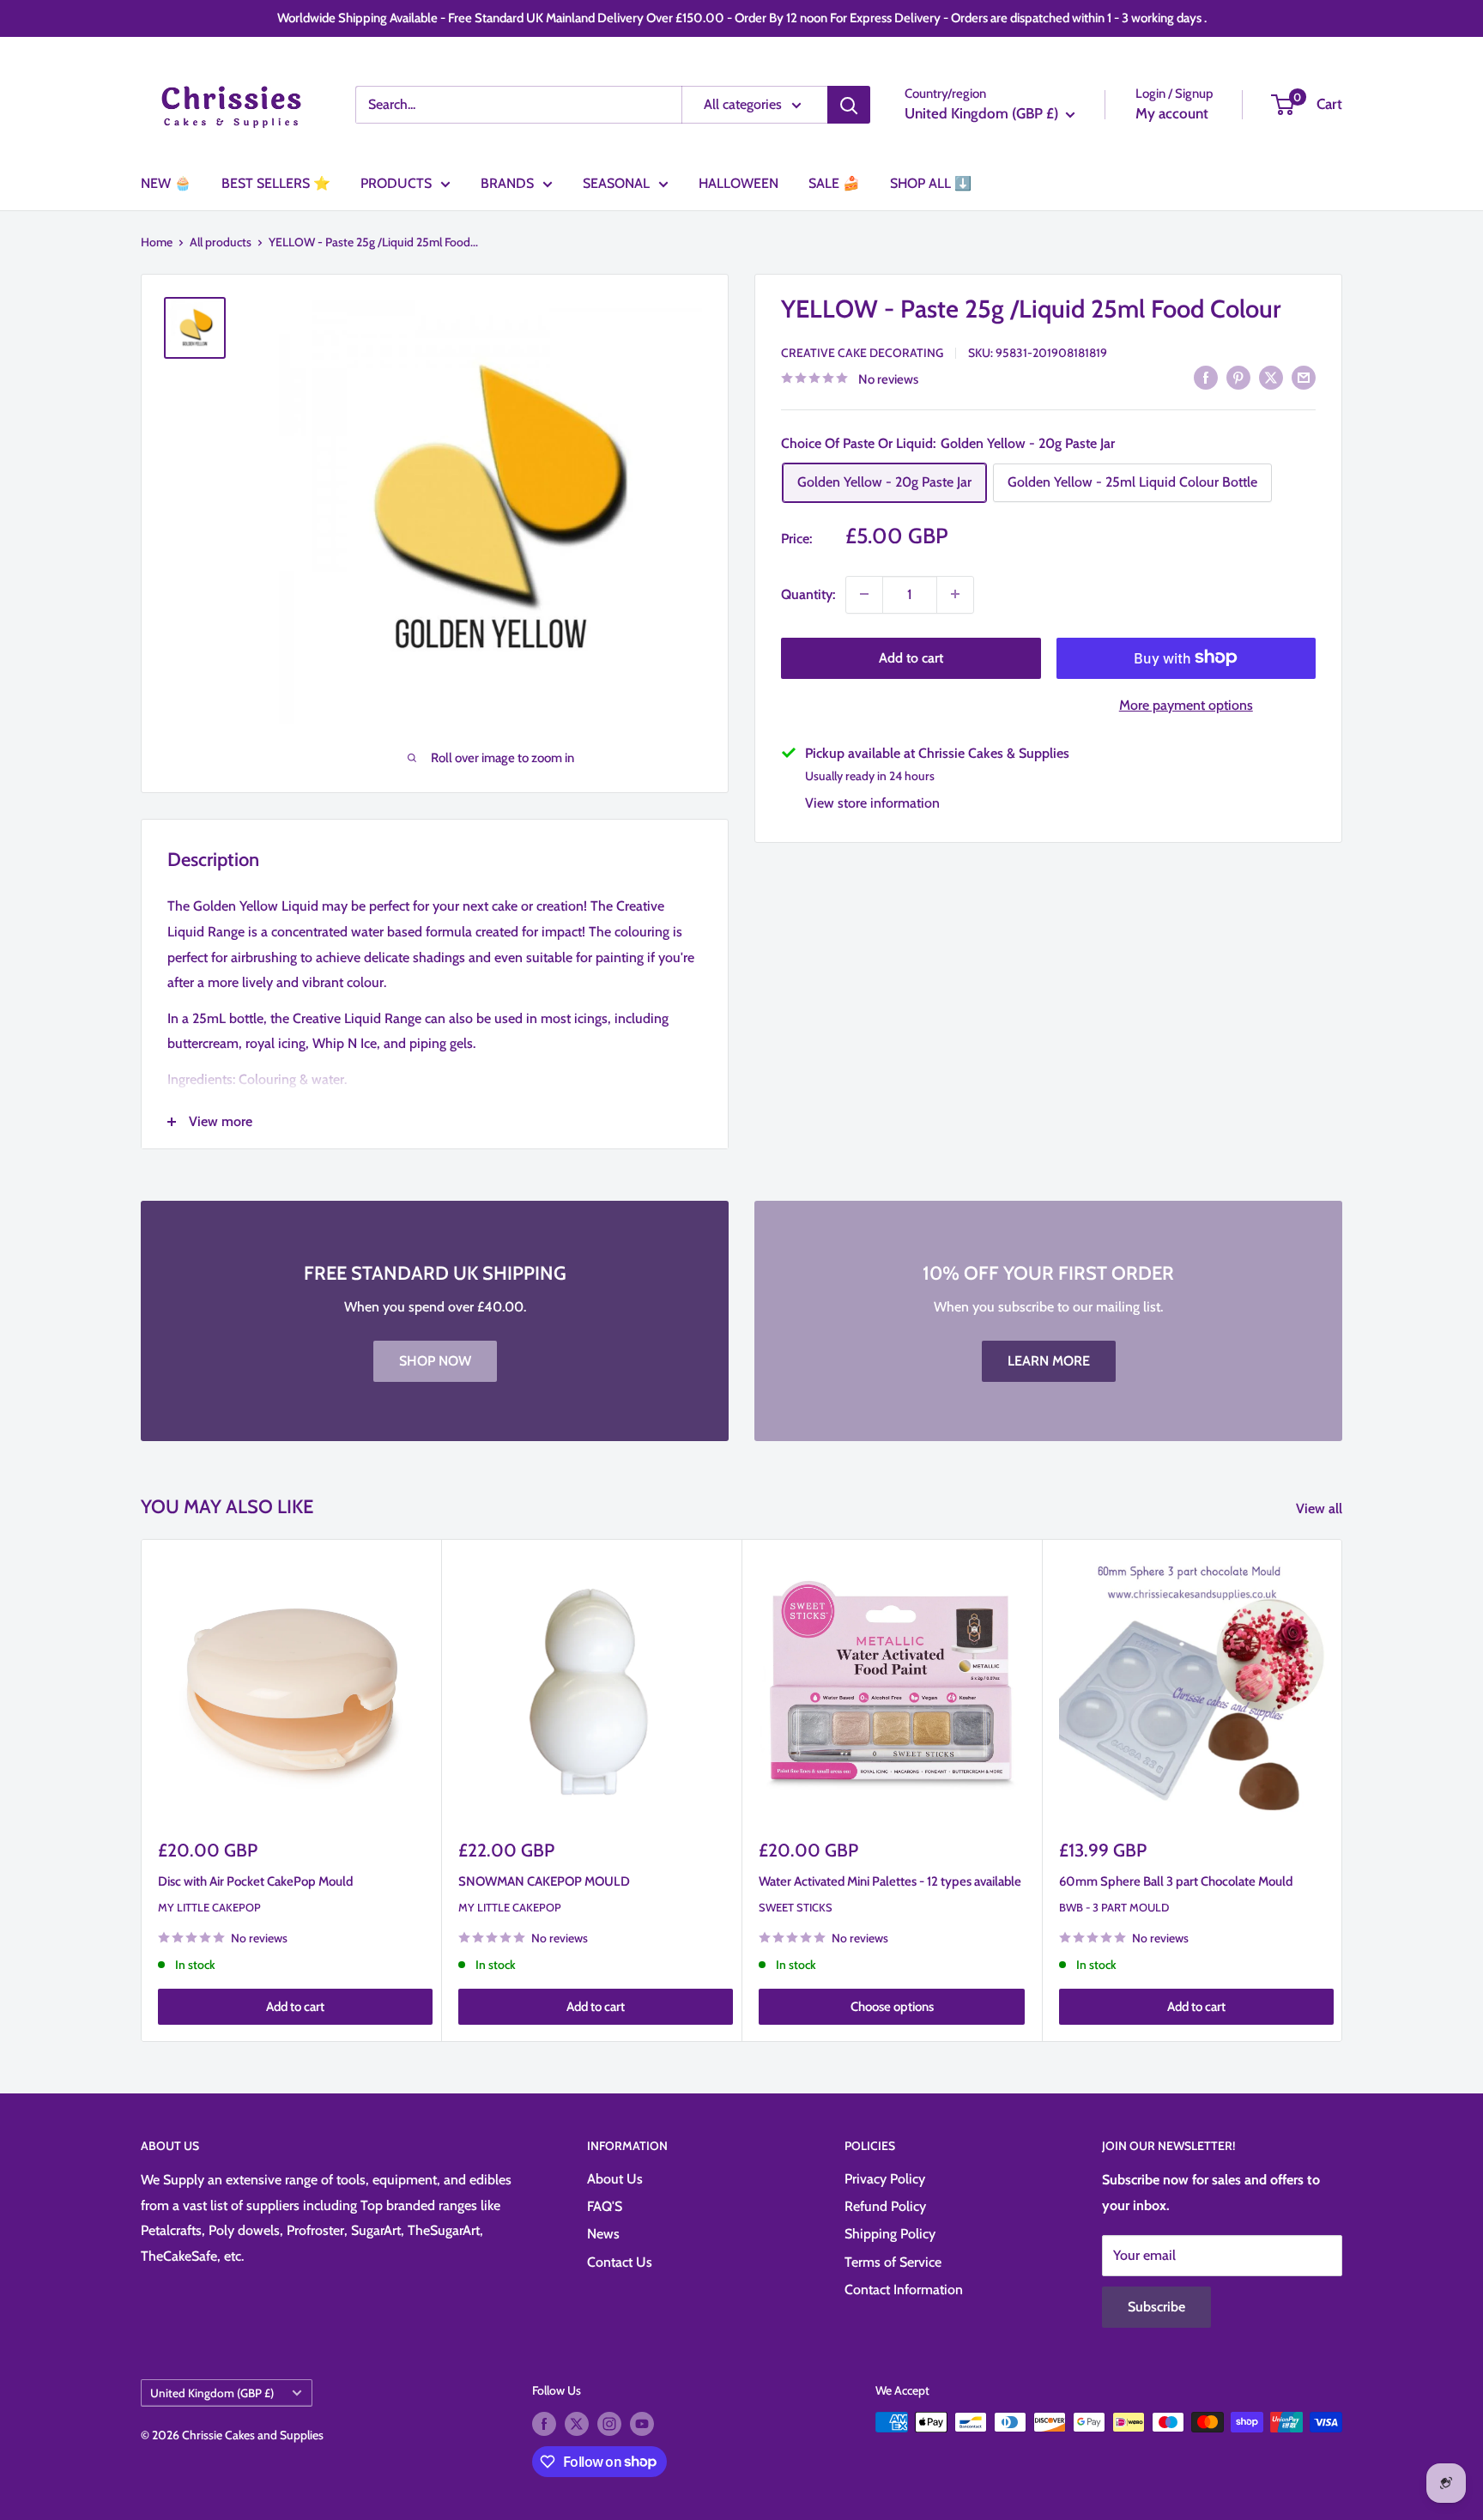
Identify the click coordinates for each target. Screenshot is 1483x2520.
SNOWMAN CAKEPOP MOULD (544, 1881)
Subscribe (1156, 2307)
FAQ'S (605, 2206)
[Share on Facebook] (1206, 377)
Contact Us (620, 2262)
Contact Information (904, 2290)
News (603, 2234)
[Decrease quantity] (864, 594)
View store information (872, 802)
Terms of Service (893, 2262)
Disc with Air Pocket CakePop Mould (255, 1881)
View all (1321, 1508)
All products (221, 242)
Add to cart (911, 657)
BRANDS (507, 183)
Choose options (892, 2007)
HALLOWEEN (738, 183)
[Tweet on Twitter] (1271, 377)
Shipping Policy (890, 2234)
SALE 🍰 (834, 183)
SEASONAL (616, 183)
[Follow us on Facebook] (544, 2424)
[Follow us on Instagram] (609, 2424)
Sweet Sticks (796, 1907)
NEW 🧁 (166, 183)
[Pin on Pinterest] (1238, 377)
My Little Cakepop (209, 1907)
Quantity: (808, 594)
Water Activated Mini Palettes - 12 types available (890, 1881)
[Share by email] (1304, 377)
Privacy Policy (885, 2179)
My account (1172, 113)
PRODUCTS (396, 183)
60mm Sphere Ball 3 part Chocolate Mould (1176, 1881)
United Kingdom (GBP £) (212, 2393)
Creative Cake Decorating (862, 352)
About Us (615, 2179)
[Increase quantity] (955, 594)
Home (157, 242)
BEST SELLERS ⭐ (276, 183)
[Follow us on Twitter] (577, 2424)
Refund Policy (885, 2206)
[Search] (849, 105)
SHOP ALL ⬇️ (931, 183)
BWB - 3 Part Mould (1114, 1907)
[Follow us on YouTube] (642, 2424)
